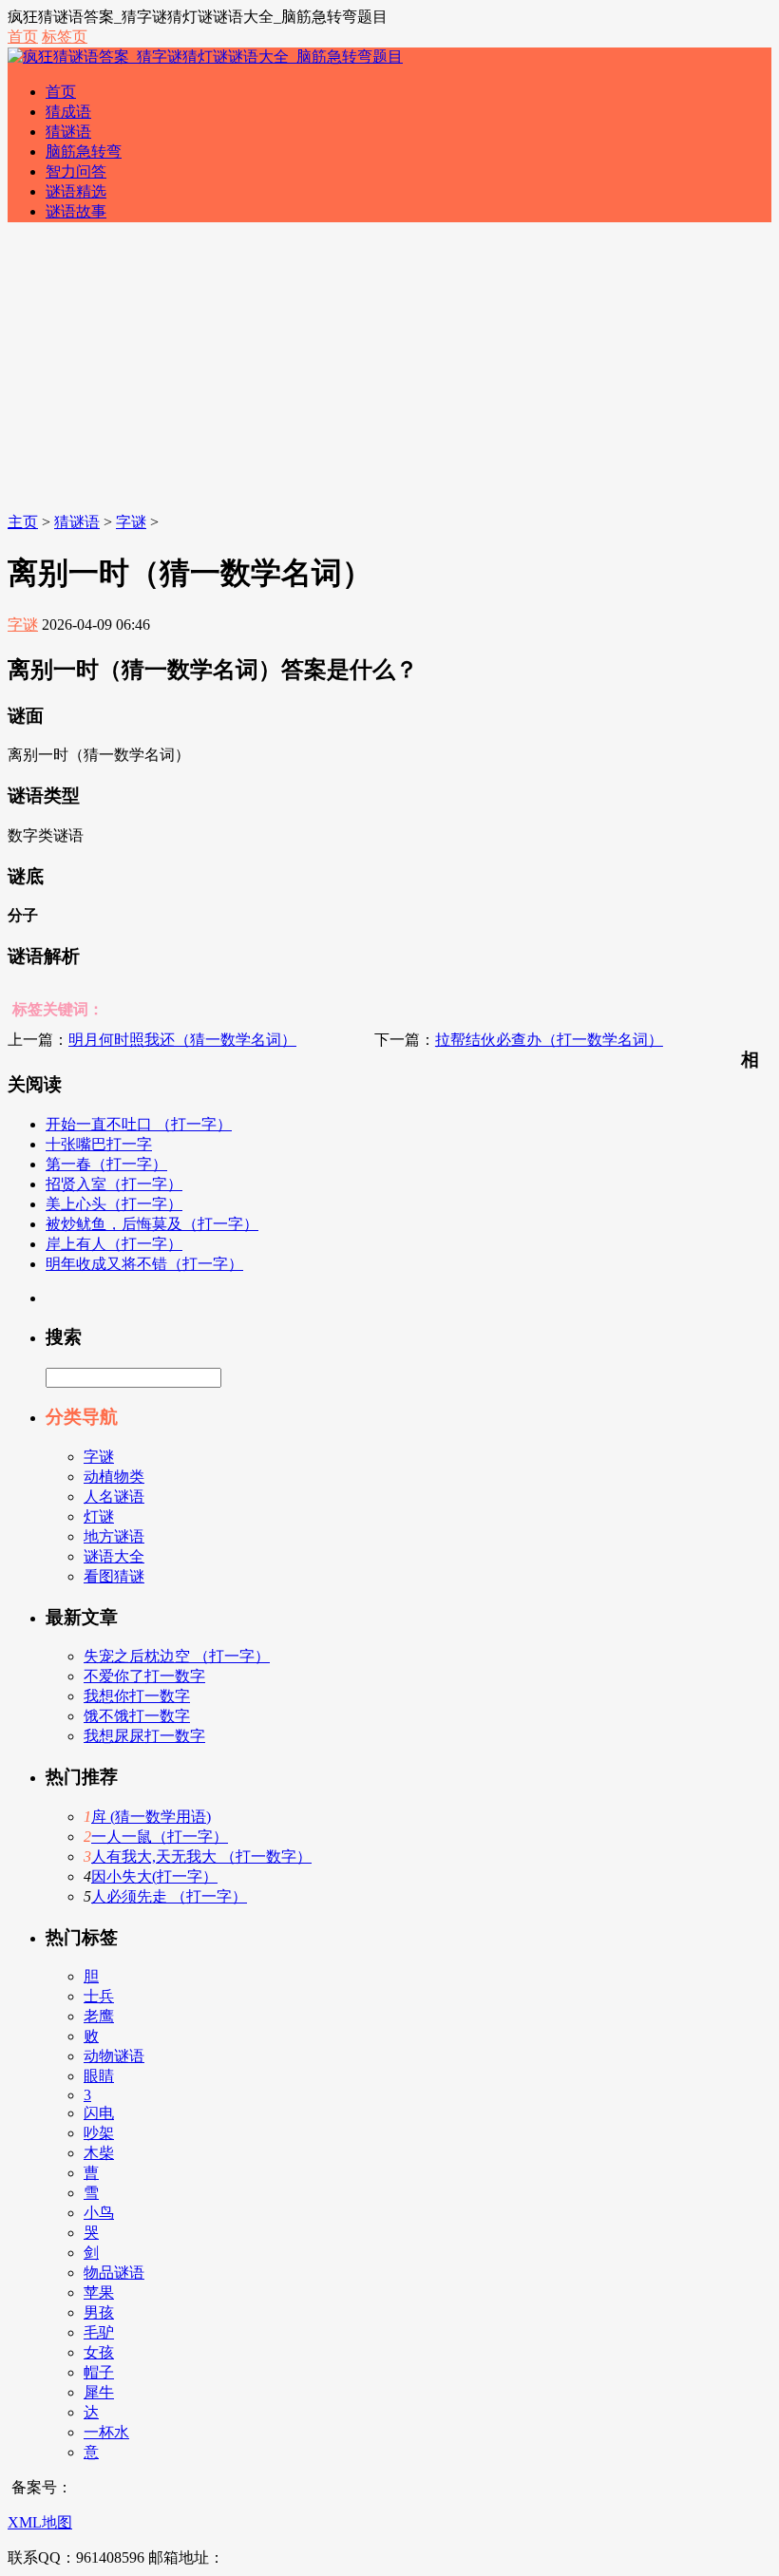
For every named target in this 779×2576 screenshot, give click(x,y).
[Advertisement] (389, 370)
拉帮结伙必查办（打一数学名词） (549, 1040)
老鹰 (99, 2016)
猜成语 (68, 112)
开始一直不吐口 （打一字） (139, 1124)
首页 (23, 37)
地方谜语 (114, 1536)
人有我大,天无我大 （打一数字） (201, 1856)
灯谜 (99, 1516)
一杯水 (106, 2432)
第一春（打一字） (106, 1164)
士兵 (99, 1996)
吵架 (99, 2133)
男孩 (99, 2312)
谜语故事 (76, 211)
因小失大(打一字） (154, 1876)
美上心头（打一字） (114, 1204)
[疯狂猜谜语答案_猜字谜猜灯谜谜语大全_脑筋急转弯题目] (205, 57)
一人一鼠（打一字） (160, 1837)
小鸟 (99, 2213)
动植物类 (114, 1477)
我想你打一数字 (137, 1696)
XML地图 (40, 2522)
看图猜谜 (114, 1576)
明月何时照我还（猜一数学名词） (182, 1040)
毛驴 (99, 2332)
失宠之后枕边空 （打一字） (177, 1656)
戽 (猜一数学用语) (151, 1817)
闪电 (99, 2113)
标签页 (65, 37)
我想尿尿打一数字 (144, 1736)
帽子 (99, 2372)
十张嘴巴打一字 (99, 1144)
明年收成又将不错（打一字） (144, 1264)
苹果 (99, 2292)
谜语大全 (114, 1556)
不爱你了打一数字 (144, 1676)
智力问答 (76, 171)
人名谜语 (114, 1496)
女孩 (99, 2352)
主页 (23, 522)
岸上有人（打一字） (114, 1244)
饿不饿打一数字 (137, 1716)
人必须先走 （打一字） (169, 1896)
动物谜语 (114, 2056)
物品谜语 (114, 2273)
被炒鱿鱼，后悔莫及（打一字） (152, 1224)
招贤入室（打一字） (114, 1184)
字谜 (131, 522)
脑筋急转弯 (84, 152)
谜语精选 (76, 191)
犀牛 (99, 2392)
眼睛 (99, 2076)
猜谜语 (68, 132)
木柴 (99, 2153)
